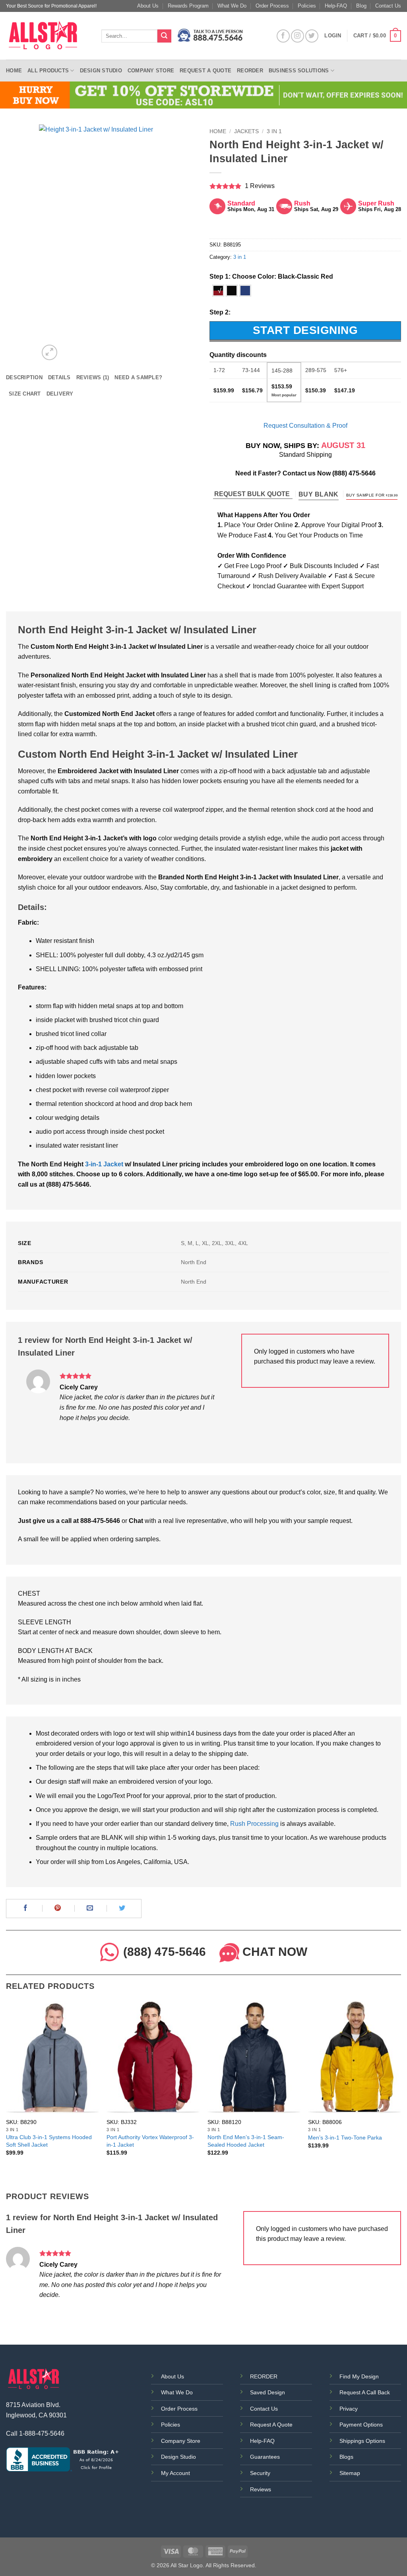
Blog (361, 6)
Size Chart (25, 394)
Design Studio (101, 71)
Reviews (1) (93, 377)
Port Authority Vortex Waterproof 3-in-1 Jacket (150, 2141)
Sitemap (350, 2473)
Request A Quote (271, 2425)
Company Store (151, 71)
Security (260, 2473)
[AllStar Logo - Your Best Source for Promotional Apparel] (48, 36)
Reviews (261, 2489)
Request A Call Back (365, 2392)
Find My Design (359, 2376)
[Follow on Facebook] (283, 36)
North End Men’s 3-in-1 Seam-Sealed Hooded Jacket (246, 2141)
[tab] (24, 378)
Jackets (246, 131)
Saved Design (267, 2392)
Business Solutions (299, 71)
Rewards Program (188, 6)
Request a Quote (205, 71)
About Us (148, 6)
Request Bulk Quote (253, 494)
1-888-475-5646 (42, 2433)
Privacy (349, 2409)
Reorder (250, 71)
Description (24, 377)
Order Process (272, 6)
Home (14, 71)
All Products (48, 71)
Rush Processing (254, 1824)
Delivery (60, 394)
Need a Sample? (138, 377)
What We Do (232, 6)
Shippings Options (362, 2441)
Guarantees (265, 2457)
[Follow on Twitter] (312, 36)
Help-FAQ (336, 6)
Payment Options (361, 2425)
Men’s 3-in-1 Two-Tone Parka (345, 2138)
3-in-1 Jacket (104, 1164)
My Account (175, 2473)
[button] (377, 36)
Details (59, 377)
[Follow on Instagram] (297, 36)
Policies (307, 6)
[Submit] (164, 36)
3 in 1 (274, 131)
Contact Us (388, 6)
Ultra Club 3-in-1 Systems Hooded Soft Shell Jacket (49, 2141)
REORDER (264, 2376)
